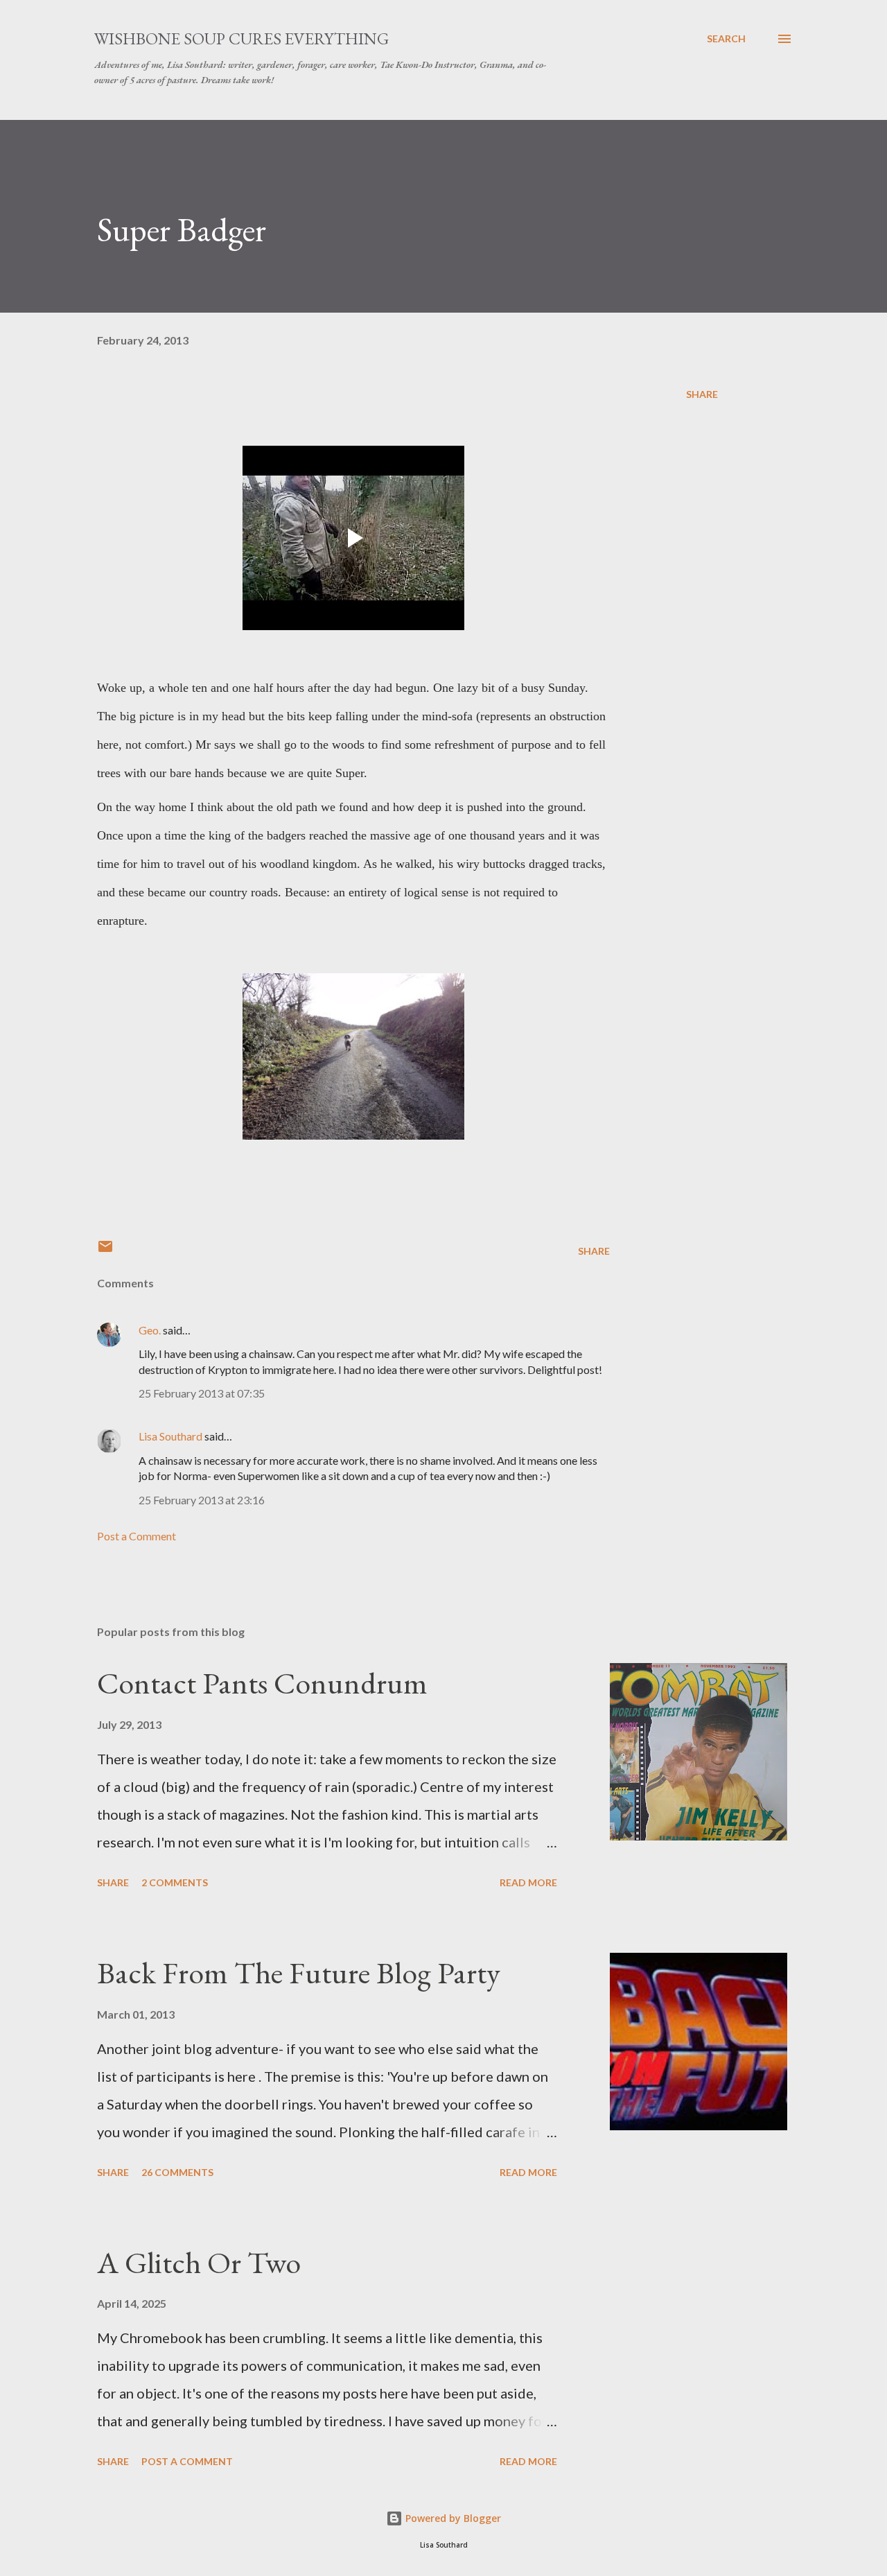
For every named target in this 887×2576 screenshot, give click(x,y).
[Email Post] (105, 1251)
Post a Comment (137, 1536)
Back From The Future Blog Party (299, 1973)
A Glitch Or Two (199, 2262)
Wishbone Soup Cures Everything (241, 38)
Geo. (150, 1330)
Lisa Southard (170, 1436)
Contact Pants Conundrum (262, 1683)
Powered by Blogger (452, 2518)
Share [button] (702, 394)
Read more (528, 1882)
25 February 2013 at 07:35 (202, 1393)
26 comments (177, 2172)
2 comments (175, 1882)
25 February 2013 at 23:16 (202, 1500)
